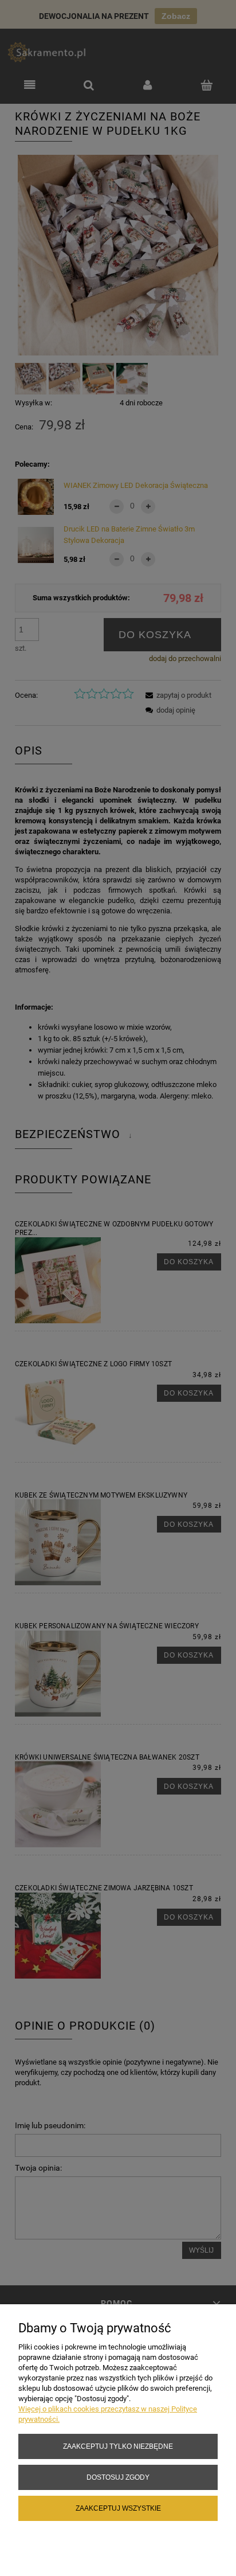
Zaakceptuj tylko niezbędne (118, 2446)
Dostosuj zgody (118, 2477)
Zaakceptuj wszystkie (118, 2508)
